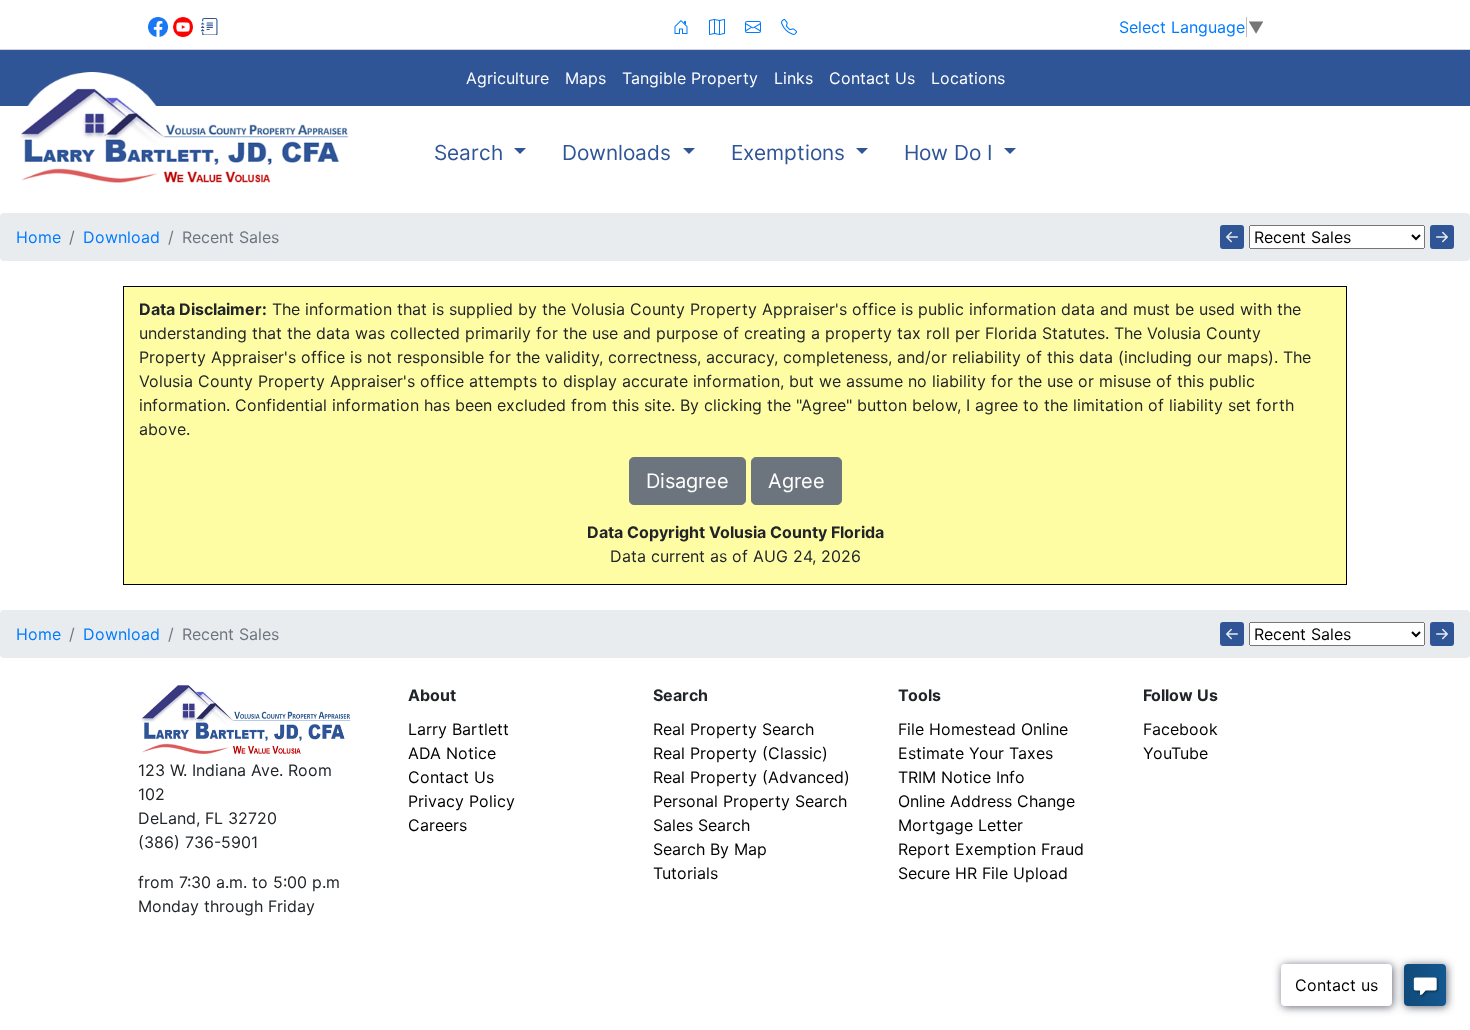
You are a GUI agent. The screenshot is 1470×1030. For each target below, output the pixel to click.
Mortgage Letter (960, 825)
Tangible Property (690, 78)
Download (121, 237)
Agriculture (507, 78)
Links (793, 78)
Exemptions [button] (791, 152)
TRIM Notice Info (961, 777)
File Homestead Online (983, 729)
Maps (585, 78)
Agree (796, 481)
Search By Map (710, 849)
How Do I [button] (951, 152)
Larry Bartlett (458, 729)
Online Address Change (986, 801)
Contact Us (872, 78)
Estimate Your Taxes (975, 753)
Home (38, 237)
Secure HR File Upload (983, 873)
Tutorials (685, 873)
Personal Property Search (750, 801)
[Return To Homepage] (184, 127)
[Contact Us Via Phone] (789, 25)
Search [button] (471, 152)
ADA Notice (452, 753)
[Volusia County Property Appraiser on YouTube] (185, 25)
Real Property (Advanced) (751, 777)
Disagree (687, 481)
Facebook (1180, 729)
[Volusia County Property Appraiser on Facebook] (160, 25)
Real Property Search (733, 729)
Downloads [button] (619, 152)
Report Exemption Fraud (991, 849)
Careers (437, 825)
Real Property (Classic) (740, 753)
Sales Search (701, 825)
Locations (968, 78)
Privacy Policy (461, 801)
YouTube (1175, 753)
